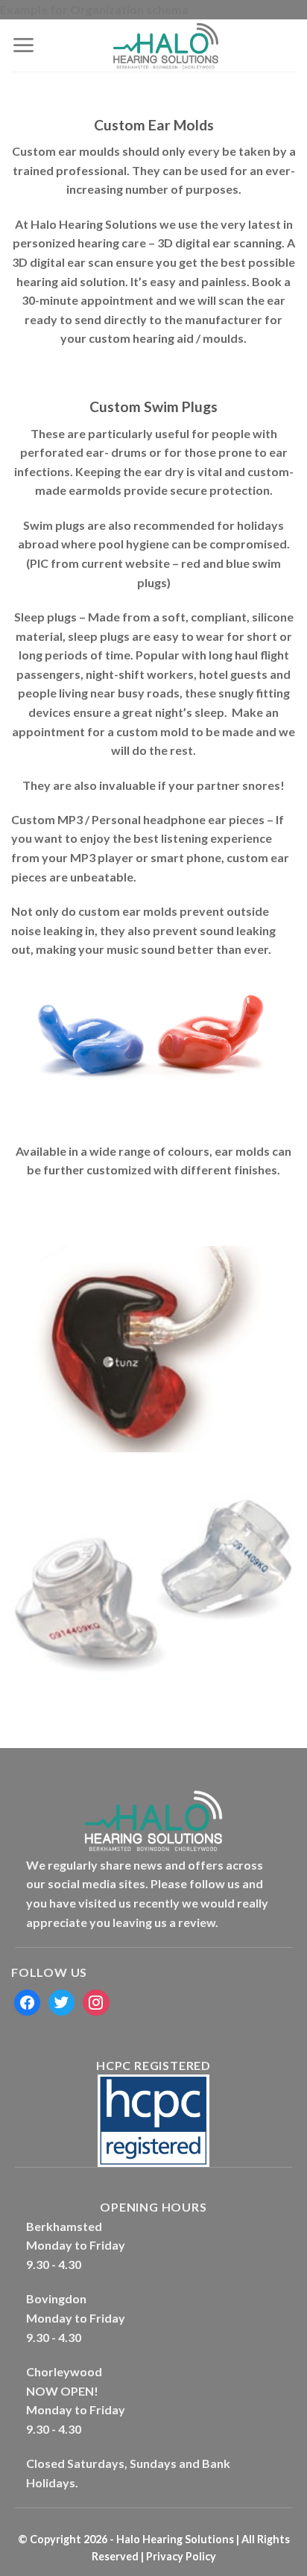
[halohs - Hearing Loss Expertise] (165, 45)
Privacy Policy (180, 2556)
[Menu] (23, 45)
